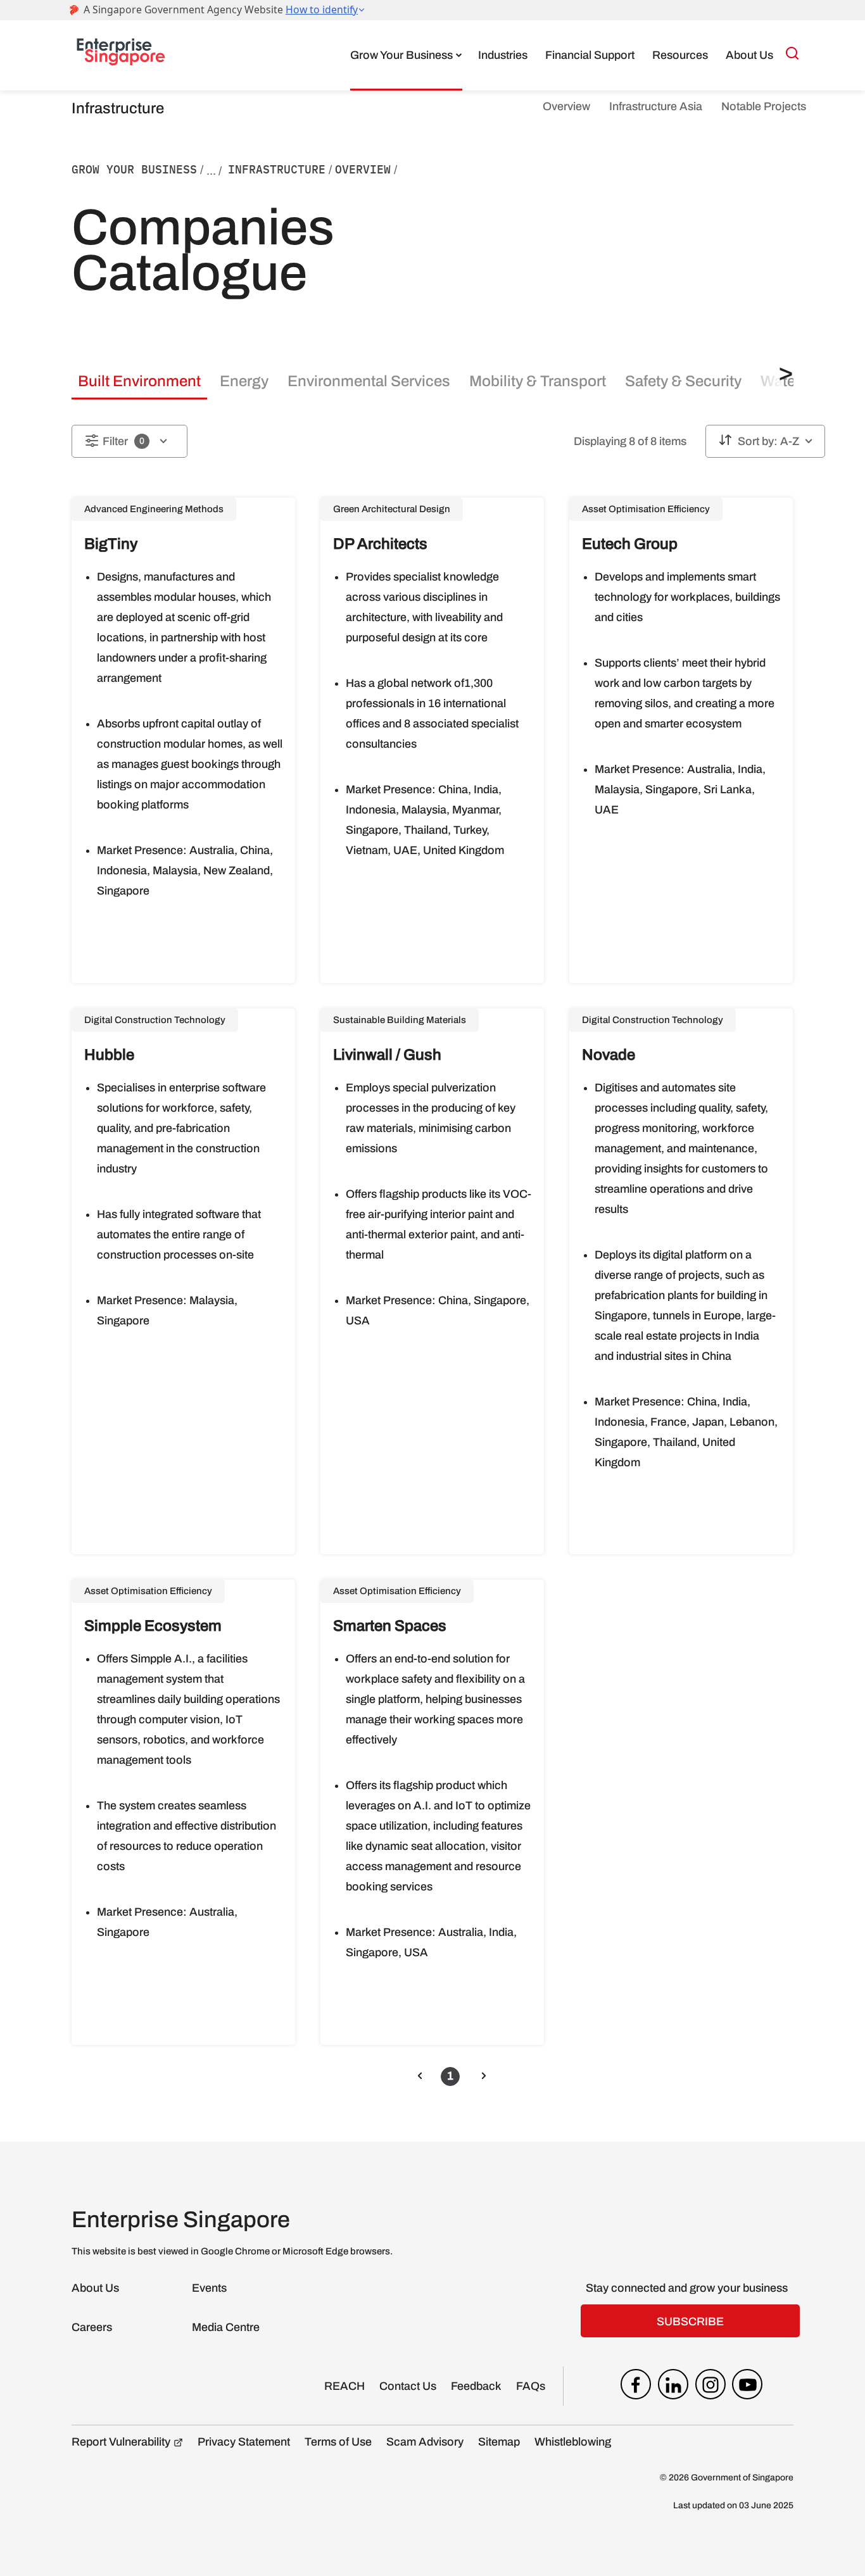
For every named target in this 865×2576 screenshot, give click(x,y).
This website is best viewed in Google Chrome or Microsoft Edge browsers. (232, 2251)
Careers (92, 2327)
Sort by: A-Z (768, 441)
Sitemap (499, 2442)
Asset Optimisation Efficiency (646, 509)
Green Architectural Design (392, 509)
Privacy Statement (244, 2442)
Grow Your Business (401, 55)
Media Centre (226, 2327)
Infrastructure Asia (656, 106)
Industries (503, 55)
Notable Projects (764, 106)
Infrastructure (277, 169)
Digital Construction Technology (155, 1020)
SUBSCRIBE (690, 2322)
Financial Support (590, 55)
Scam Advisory (425, 2442)
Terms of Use (338, 2442)
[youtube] (747, 2387)
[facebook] (636, 2387)
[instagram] (710, 2387)
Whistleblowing (573, 2442)
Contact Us (408, 2386)
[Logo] (121, 55)
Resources (680, 55)
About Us (749, 55)
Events (209, 2288)
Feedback (476, 2386)
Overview (566, 106)
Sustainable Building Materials (400, 1020)
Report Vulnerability (121, 2442)
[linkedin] (673, 2387)
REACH (344, 2386)
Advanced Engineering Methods (154, 509)
